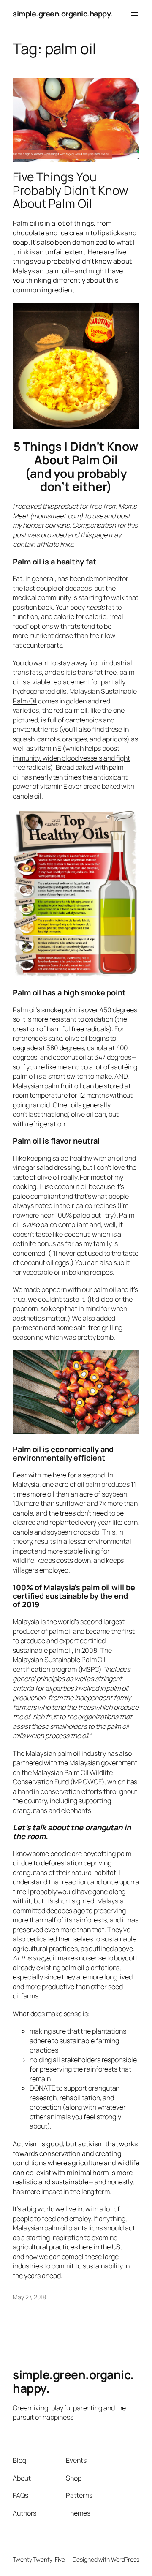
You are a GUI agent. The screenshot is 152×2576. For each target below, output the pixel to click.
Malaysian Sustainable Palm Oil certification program (59, 1664)
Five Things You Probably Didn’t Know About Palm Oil (71, 190)
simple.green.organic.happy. (63, 14)
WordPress (125, 2559)
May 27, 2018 (29, 2297)
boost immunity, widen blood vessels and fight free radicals (71, 758)
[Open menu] (134, 14)
